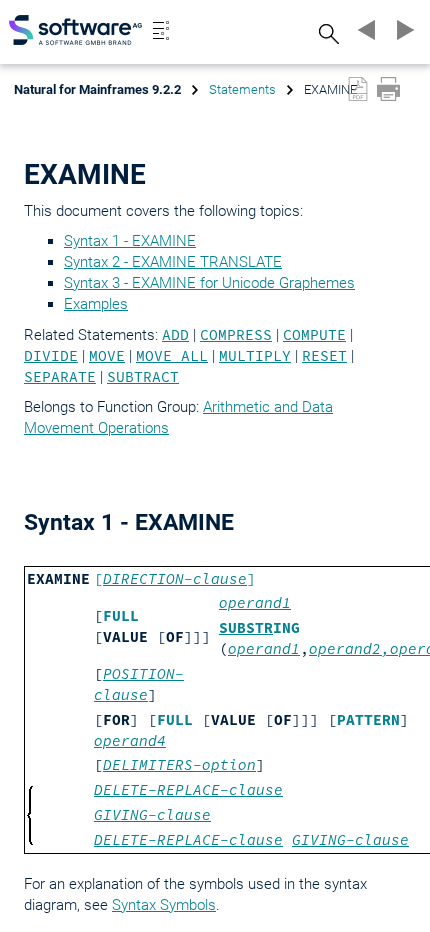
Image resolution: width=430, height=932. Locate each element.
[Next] (402, 30)
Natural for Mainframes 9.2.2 (97, 89)
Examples (96, 304)
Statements (242, 89)
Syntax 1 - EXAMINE (130, 241)
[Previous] (364, 30)
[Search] (326, 33)
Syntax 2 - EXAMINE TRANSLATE (173, 262)
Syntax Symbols (164, 905)
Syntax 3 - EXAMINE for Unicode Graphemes (209, 283)
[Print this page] (388, 89)
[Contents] (161, 30)
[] (175, 579)
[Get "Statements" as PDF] (358, 89)
